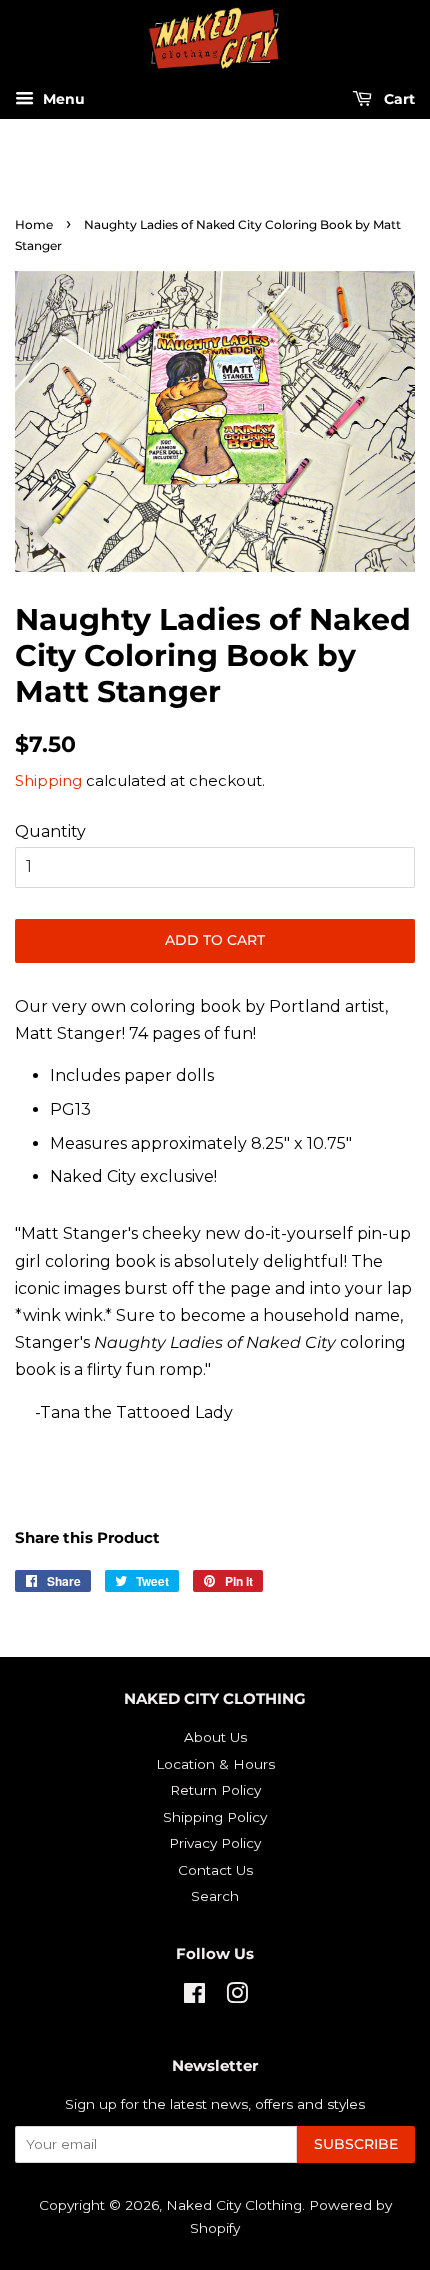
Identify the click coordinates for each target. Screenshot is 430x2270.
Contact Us (215, 1870)
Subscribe (356, 2144)
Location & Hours (215, 1764)
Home (34, 224)
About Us (215, 1737)
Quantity (50, 831)
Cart (397, 100)
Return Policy (215, 1790)
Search (215, 1896)
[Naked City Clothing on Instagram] (237, 1997)
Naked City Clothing (234, 2205)
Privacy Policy (215, 1843)
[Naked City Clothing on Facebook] (194, 1997)
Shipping (48, 780)
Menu (62, 100)
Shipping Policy (215, 1817)
